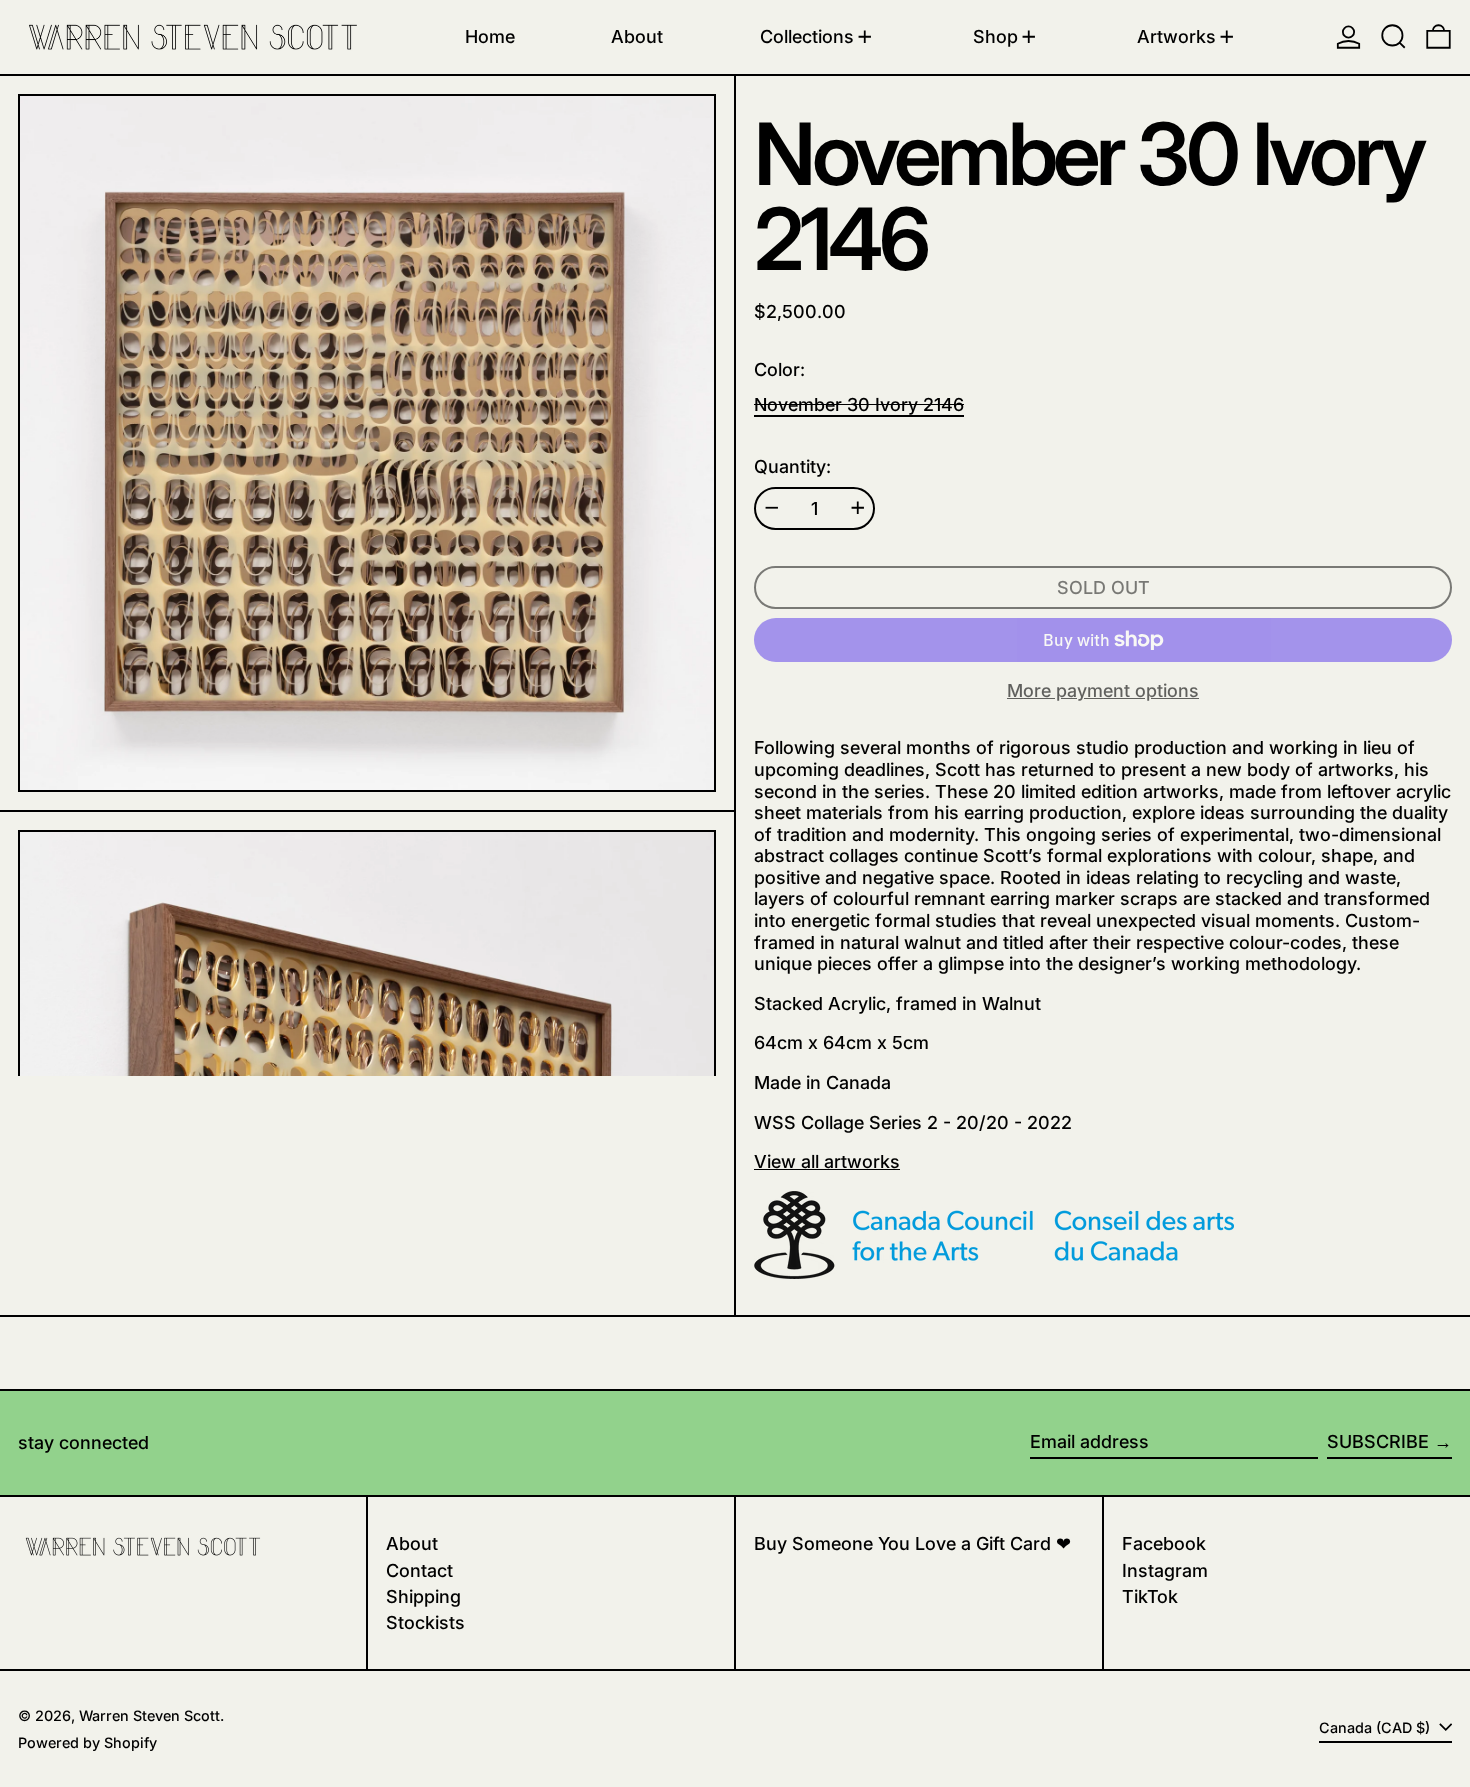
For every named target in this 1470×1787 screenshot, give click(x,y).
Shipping (423, 1596)
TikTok (1150, 1596)
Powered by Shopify (87, 1742)
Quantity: (792, 466)
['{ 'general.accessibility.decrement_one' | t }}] (772, 508)
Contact (419, 1570)
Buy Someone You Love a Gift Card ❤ (912, 1543)
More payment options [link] (1103, 690)
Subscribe (1378, 1441)
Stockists (425, 1622)
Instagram (1165, 1570)
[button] (1393, 37)
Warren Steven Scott (149, 1715)
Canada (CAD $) (1376, 1727)
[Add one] (858, 508)
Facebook (1164, 1543)
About (412, 1543)
